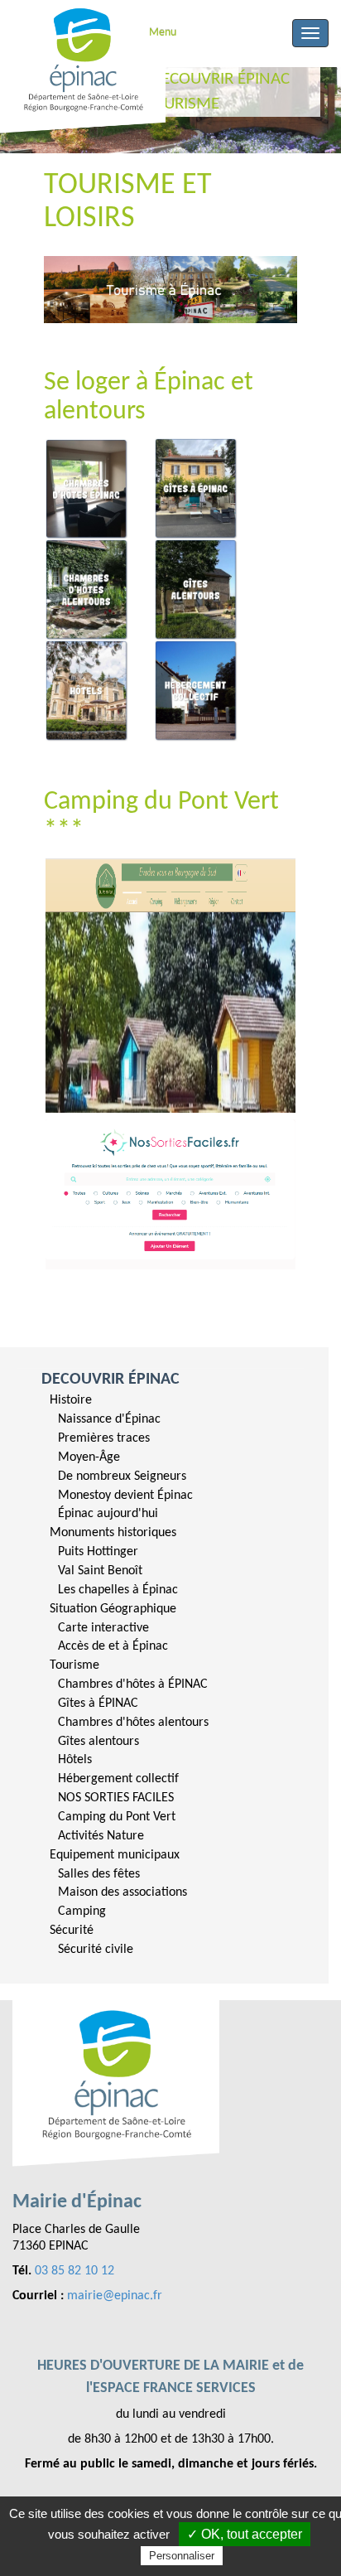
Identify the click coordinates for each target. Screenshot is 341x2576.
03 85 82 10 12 (74, 2271)
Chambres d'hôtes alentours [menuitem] (133, 1723)
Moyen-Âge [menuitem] (89, 1457)
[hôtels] (87, 691)
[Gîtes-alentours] (196, 590)
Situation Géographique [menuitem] (113, 1609)
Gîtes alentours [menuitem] (98, 1742)
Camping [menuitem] (82, 1911)
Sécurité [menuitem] (72, 1931)
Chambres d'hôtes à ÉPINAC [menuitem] (133, 1684)
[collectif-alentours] (196, 691)
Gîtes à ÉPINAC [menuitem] (98, 1704)
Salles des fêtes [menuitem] (99, 1874)
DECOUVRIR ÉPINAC (110, 1380)
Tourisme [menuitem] (74, 1665)
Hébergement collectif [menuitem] (118, 1779)
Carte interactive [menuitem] (103, 1628)
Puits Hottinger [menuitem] (98, 1552)
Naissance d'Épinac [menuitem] (109, 1419)
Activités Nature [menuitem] (101, 1836)
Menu (163, 33)
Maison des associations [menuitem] (122, 1892)
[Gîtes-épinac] (196, 489)
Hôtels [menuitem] (75, 1760)
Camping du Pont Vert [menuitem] (117, 1817)
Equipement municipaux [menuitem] (115, 1855)
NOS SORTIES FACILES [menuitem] (116, 1798)
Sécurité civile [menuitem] (96, 1950)
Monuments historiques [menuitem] (113, 1533)
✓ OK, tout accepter (245, 2534)
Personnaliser (182, 2556)
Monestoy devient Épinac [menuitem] (125, 1496)
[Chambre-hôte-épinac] (87, 489)
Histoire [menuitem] (71, 1400)
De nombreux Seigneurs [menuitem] (122, 1476)
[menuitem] (164, 1457)
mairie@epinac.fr (115, 2296)
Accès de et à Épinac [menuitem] (113, 1646)
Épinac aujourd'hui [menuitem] (108, 1514)
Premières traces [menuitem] (104, 1438)
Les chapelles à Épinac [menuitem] (118, 1590)
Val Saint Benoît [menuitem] (100, 1571)
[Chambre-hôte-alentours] (87, 590)
